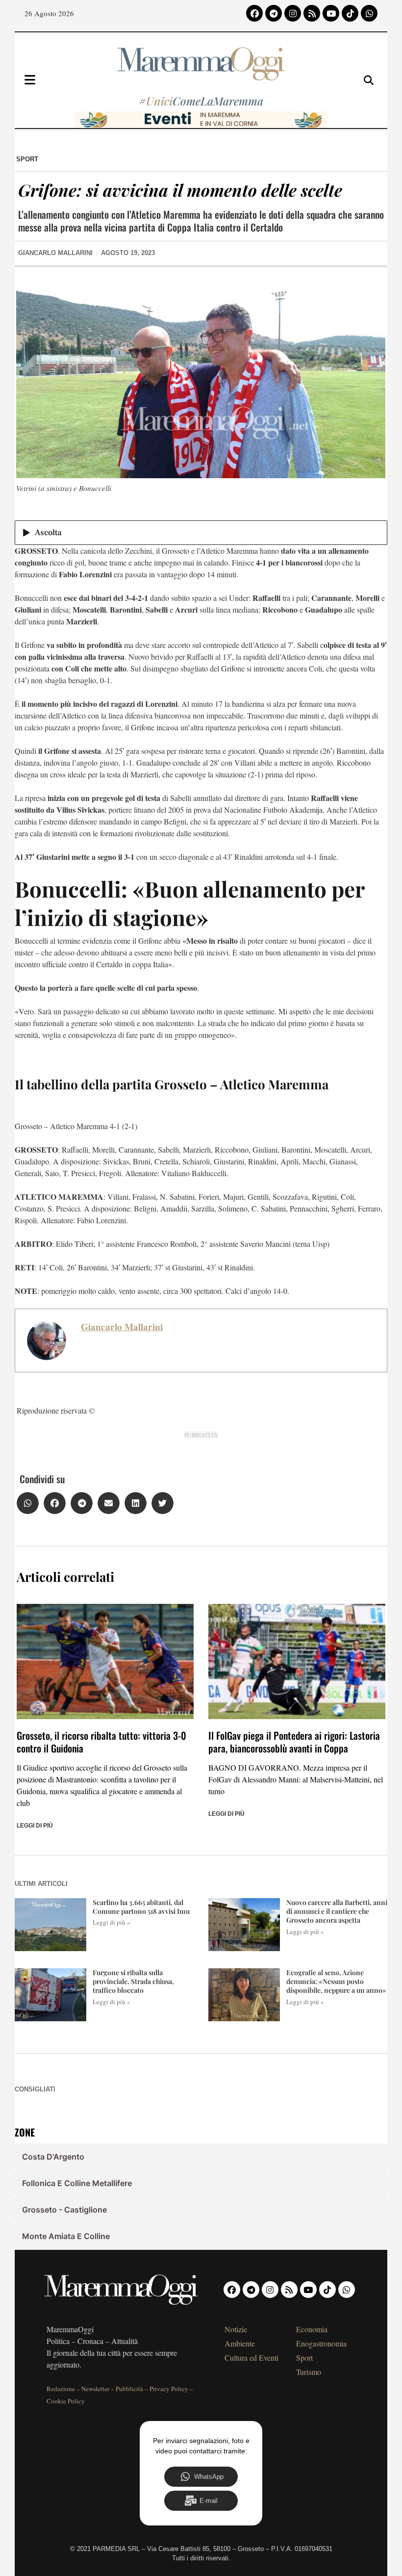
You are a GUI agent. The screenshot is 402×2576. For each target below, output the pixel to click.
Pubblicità (129, 2389)
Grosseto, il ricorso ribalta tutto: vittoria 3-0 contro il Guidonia (101, 1742)
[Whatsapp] (369, 13)
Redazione (61, 2389)
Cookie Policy (66, 2401)
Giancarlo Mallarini (122, 1327)
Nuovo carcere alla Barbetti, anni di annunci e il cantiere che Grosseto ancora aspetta (337, 1911)
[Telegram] (274, 13)
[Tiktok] (350, 13)
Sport (27, 159)
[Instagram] (293, 13)
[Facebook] (254, 13)
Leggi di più (35, 1826)
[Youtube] (331, 13)
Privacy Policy (169, 2389)
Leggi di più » (112, 1922)
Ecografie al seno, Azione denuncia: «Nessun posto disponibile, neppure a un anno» (336, 1981)
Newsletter (95, 2389)
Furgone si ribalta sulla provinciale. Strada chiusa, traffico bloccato (133, 1981)
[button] (28, 1503)
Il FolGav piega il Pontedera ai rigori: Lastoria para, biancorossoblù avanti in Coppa (294, 1742)
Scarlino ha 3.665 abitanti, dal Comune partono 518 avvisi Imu (141, 1907)
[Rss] (312, 13)
